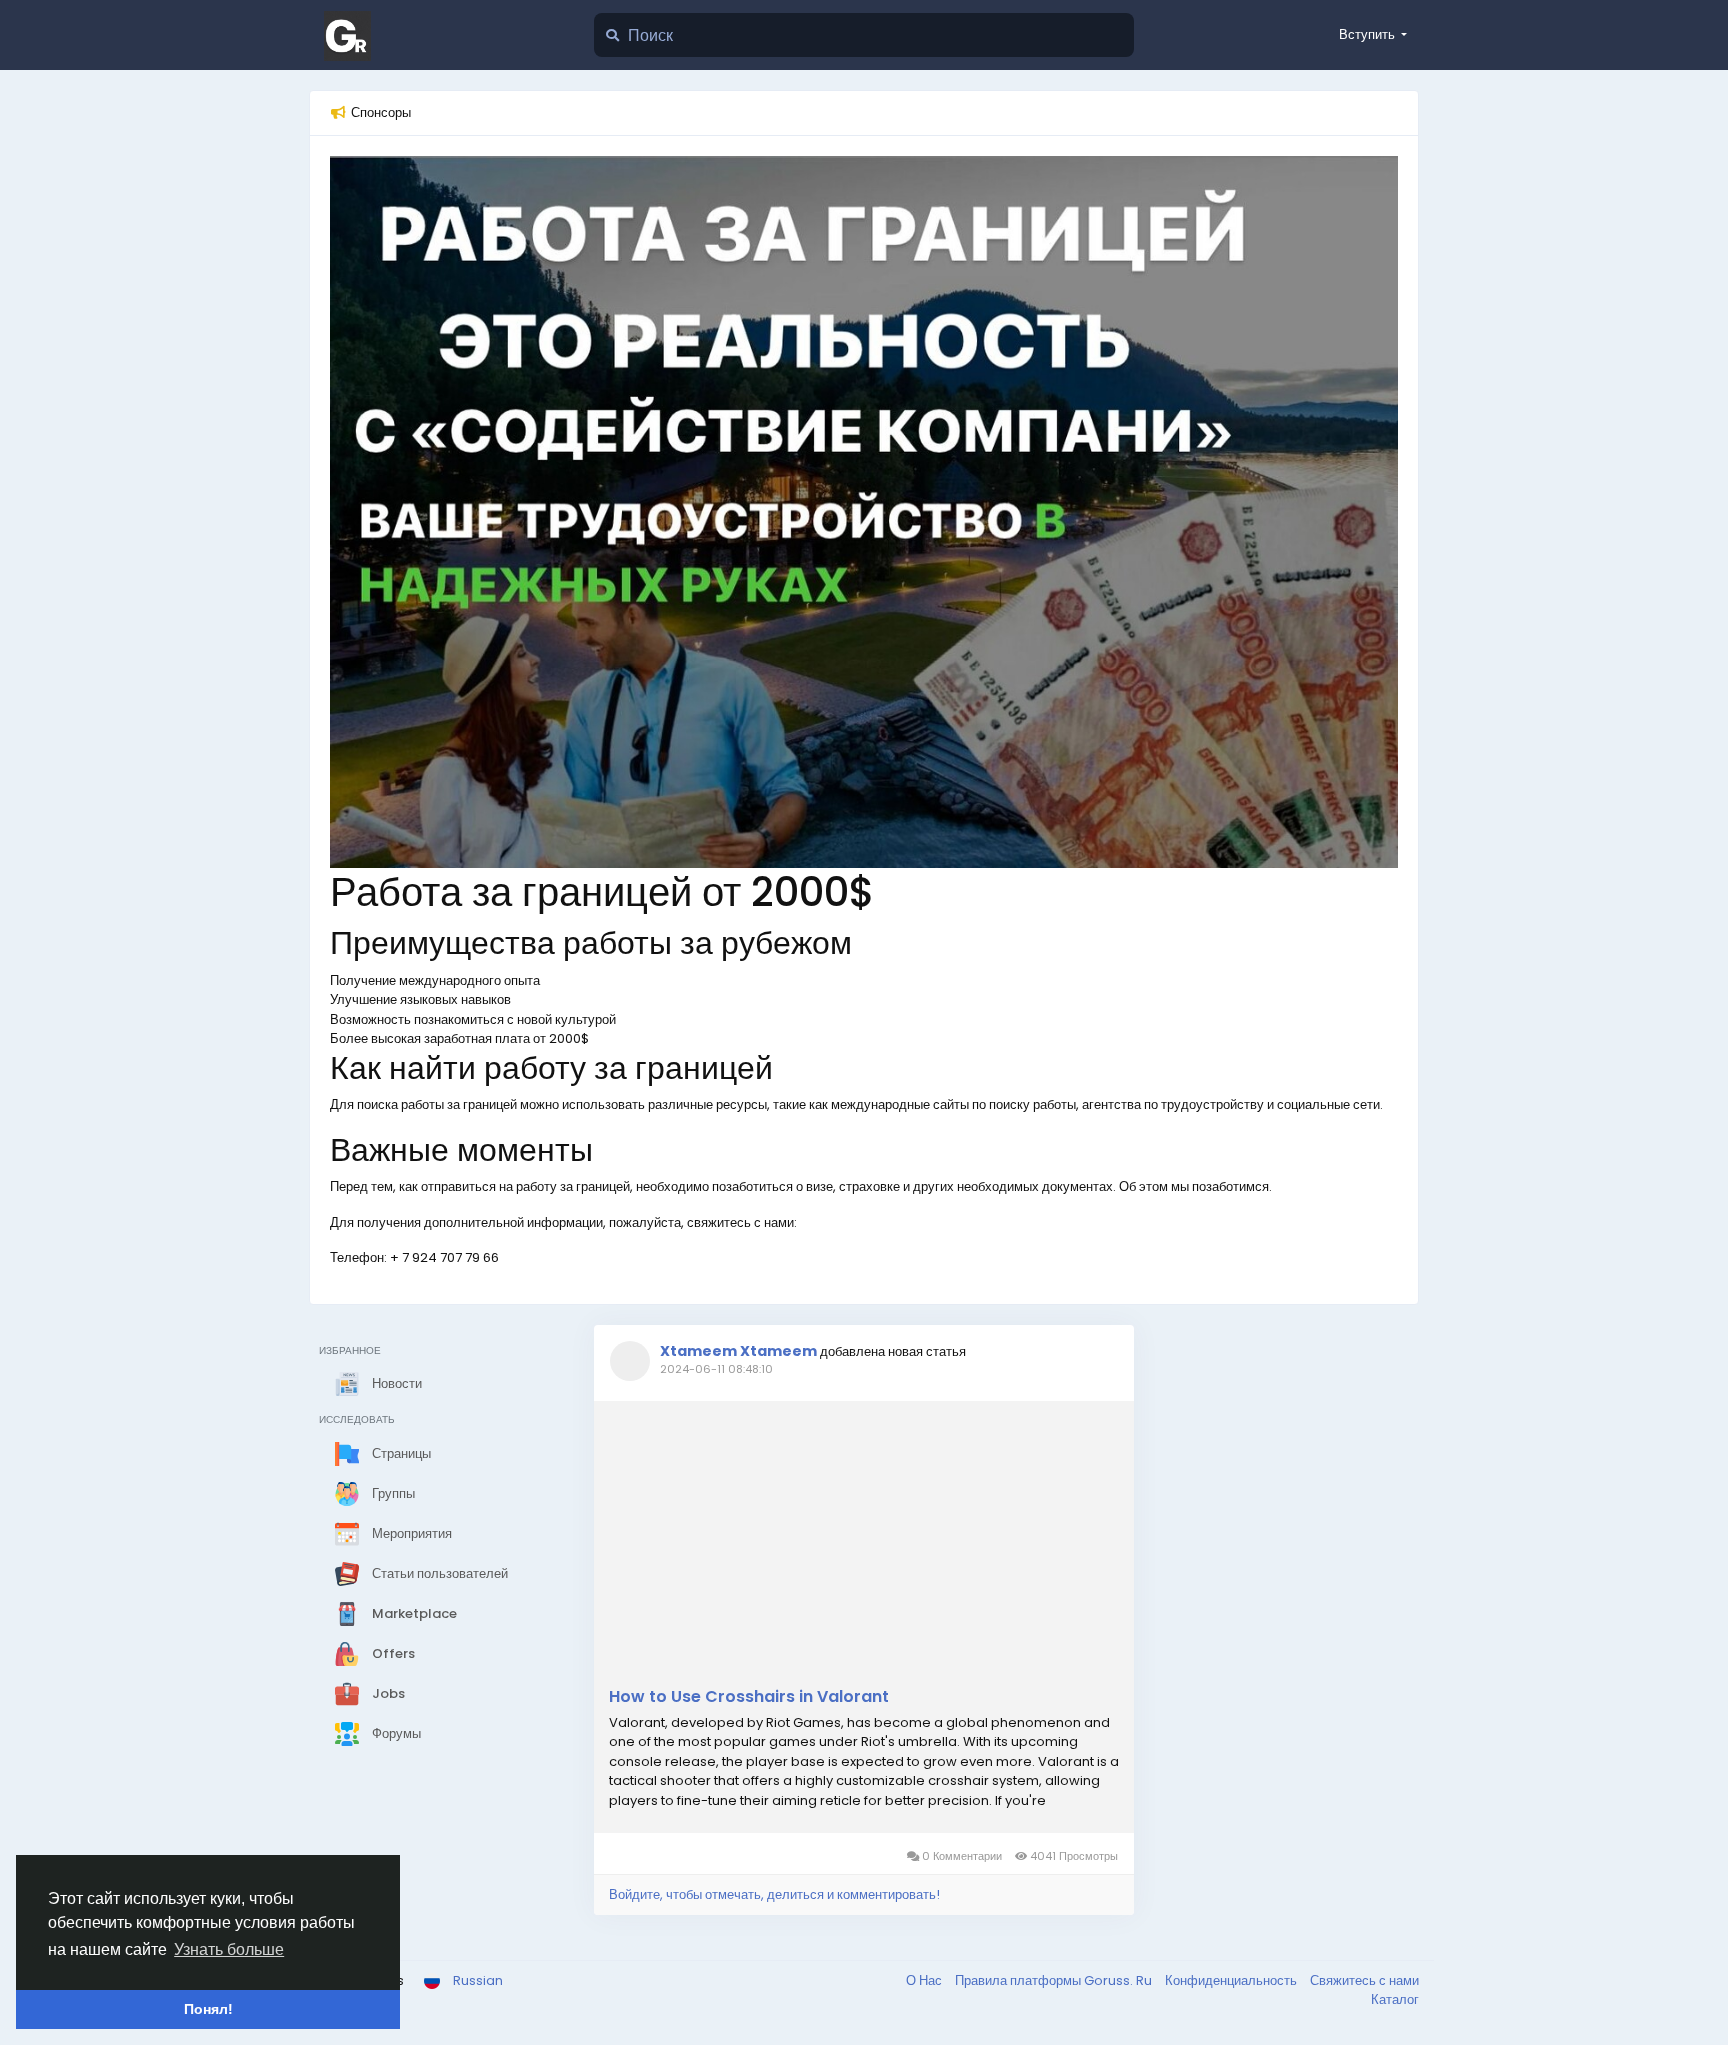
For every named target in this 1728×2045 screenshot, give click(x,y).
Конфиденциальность (1232, 1980)
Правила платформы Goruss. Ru (1055, 1980)
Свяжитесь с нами (1364, 1980)
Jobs (387, 1692)
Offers (392, 1652)
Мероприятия (410, 1532)
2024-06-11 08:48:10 (716, 1369)
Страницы (400, 1452)
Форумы (395, 1732)
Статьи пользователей (438, 1572)
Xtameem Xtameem (738, 1351)
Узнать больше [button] (229, 1949)
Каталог (1395, 1999)
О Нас (925, 1980)
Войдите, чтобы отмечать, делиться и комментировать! (774, 1894)
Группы (392, 1492)
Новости (395, 1383)
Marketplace (413, 1612)
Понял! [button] (208, 2009)
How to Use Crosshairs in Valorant (749, 1697)
